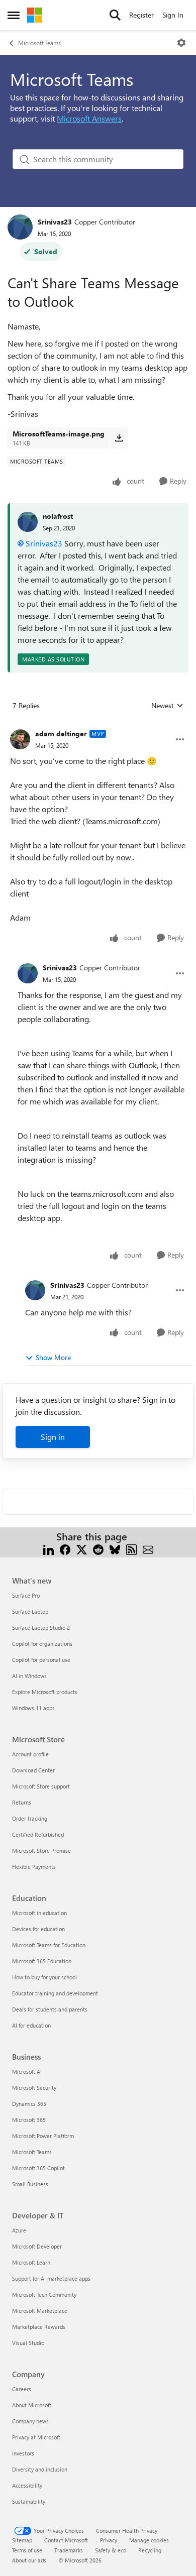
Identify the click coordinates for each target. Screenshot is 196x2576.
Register (141, 15)
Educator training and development (55, 1993)
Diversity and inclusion (40, 2469)
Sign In (173, 15)
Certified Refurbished (38, 1834)
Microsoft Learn (31, 2262)
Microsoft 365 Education (42, 1961)
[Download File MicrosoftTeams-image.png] (119, 438)
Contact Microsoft (66, 2540)
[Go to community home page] (35, 15)
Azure (19, 2230)
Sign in (53, 1437)
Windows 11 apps (33, 1708)
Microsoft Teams (39, 43)
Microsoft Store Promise (41, 1851)
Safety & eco (111, 2550)
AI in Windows (29, 1676)
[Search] (115, 15)
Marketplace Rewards (39, 2327)
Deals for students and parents (50, 2009)
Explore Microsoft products (45, 1692)
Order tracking (30, 1818)
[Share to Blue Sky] (115, 1549)
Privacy (109, 2540)
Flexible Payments (34, 1867)
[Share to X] (82, 1549)
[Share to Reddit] (98, 1549)
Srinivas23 (55, 222)
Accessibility (27, 2485)
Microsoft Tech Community (44, 2294)
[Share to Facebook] (65, 1549)
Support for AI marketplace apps (51, 2278)
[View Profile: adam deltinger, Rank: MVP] (20, 739)
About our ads (29, 2560)
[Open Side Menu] (14, 15)
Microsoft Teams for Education (49, 1945)
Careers (22, 2389)
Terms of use (27, 2550)
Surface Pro (26, 1595)
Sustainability (29, 2501)
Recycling (150, 2550)
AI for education (31, 2025)
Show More (53, 1357)
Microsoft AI (27, 2071)
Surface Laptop (30, 1611)
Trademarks (69, 2550)
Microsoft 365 (29, 2120)
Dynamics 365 (29, 2104)
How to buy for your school (44, 1977)
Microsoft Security (34, 2088)
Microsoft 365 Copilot (38, 2168)
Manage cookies (149, 2540)
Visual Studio (28, 2343)
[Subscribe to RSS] (131, 1549)
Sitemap (22, 2540)
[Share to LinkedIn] (48, 1549)
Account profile (30, 1754)
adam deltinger (61, 734)
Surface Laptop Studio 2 (41, 1628)
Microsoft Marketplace (40, 2311)
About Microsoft (32, 2405)
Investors (23, 2453)
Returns (22, 1802)
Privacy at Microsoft (36, 2437)
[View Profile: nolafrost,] (28, 522)
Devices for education (38, 1929)
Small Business (30, 2184)
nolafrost (58, 516)
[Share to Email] (148, 1549)
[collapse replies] (98, 726)
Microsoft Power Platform (43, 2136)
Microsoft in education (39, 1913)
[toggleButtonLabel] (181, 43)
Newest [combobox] (167, 706)
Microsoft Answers (89, 118)
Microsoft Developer (37, 2246)
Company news (30, 2421)
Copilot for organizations (42, 1644)
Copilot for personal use (41, 1660)
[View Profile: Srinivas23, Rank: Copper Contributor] (20, 227)
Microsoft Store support (41, 1786)
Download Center (33, 1770)
